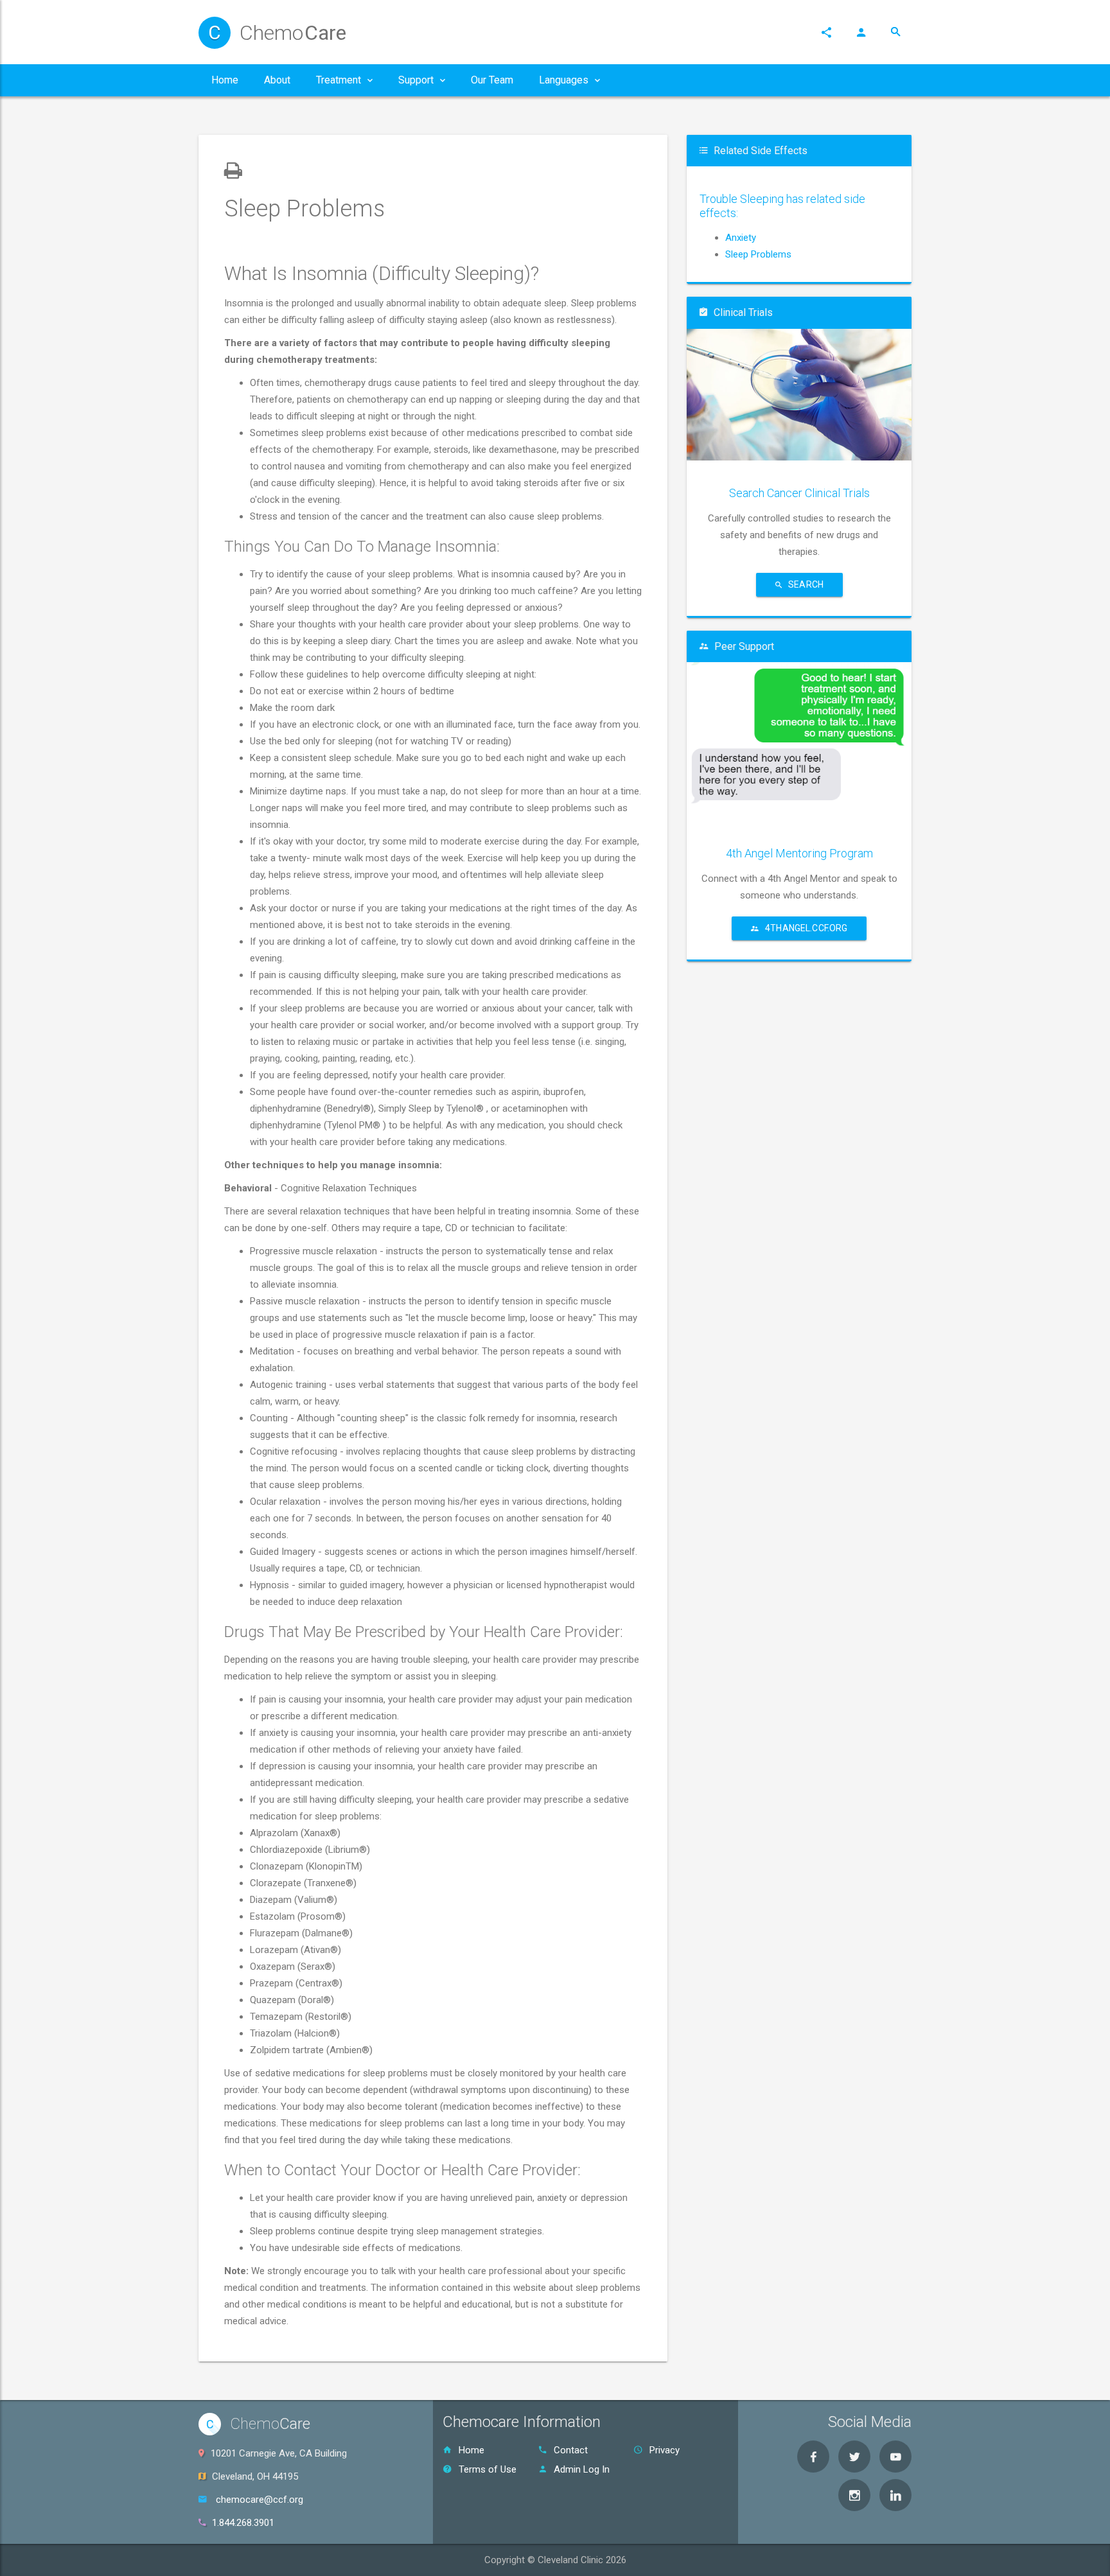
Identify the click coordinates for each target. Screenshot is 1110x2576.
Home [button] (225, 80)
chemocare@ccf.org (260, 2500)
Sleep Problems (758, 254)
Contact (571, 2450)
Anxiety (741, 238)
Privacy (665, 2450)
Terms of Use (488, 2469)
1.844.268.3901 (243, 2523)
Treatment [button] (339, 80)
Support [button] (416, 80)
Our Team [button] (492, 80)
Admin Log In (582, 2469)
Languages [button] (564, 80)
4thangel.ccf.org (806, 928)
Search (806, 584)
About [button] (277, 80)
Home (471, 2450)
